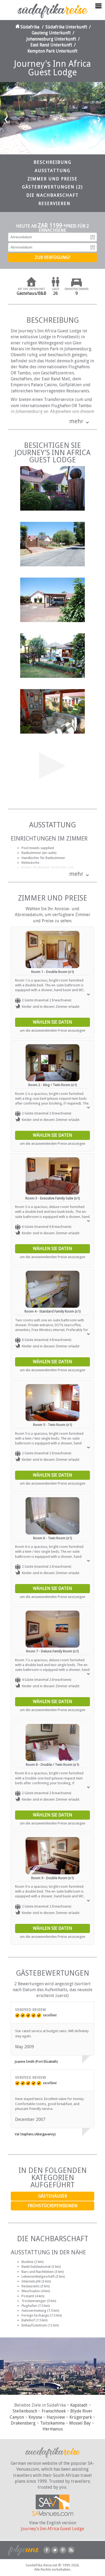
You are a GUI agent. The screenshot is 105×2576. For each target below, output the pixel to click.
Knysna (35, 2417)
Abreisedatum (93, 247)
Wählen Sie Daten (52, 1022)
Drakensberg (23, 2423)
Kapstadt (79, 2405)
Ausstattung (52, 171)
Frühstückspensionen (53, 2206)
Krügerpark (81, 2417)
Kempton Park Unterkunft (52, 51)
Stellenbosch (25, 2411)
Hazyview (56, 2417)
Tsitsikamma (52, 2423)
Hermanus (53, 2429)
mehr (76, 421)
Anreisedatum (93, 237)
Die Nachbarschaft (52, 195)
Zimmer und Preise (52, 179)
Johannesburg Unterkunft (51, 39)
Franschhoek (54, 2411)
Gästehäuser (53, 2196)
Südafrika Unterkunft (66, 27)
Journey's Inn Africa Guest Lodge (52, 2529)
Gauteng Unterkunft (51, 33)
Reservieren (55, 204)
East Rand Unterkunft (51, 45)
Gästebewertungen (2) (52, 187)
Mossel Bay (80, 2423)
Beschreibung (52, 162)
